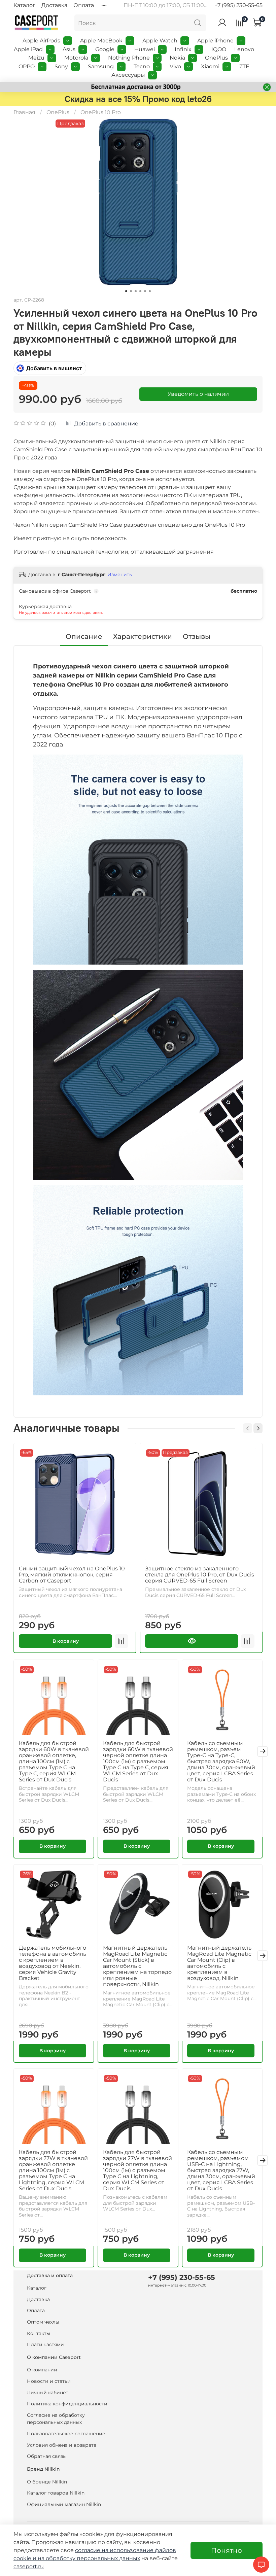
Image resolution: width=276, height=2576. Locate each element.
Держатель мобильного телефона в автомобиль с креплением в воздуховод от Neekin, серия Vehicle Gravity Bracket (53, 1963)
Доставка (54, 5)
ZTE (244, 66)
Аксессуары (128, 75)
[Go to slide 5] (145, 291)
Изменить (120, 575)
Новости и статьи (49, 2381)
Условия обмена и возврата (62, 2445)
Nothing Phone (129, 58)
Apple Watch (160, 41)
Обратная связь (46, 2456)
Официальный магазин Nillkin (64, 2504)
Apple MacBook (101, 41)
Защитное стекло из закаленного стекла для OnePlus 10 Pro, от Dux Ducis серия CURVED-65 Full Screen (200, 1575)
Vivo (175, 66)
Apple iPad (28, 49)
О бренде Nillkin (47, 2482)
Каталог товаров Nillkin (56, 2493)
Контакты (39, 2333)
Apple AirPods (41, 41)
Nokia (177, 58)
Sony (61, 66)
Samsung (101, 66)
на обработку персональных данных (89, 2558)
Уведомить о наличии (198, 394)
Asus (69, 49)
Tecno (142, 66)
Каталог (24, 5)
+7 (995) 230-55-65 (238, 5)
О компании (42, 2370)
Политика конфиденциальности (67, 2404)
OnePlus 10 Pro (101, 112)
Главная (24, 112)
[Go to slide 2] (131, 291)
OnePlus (216, 58)
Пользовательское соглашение (66, 2434)
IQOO (219, 49)
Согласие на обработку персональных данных (56, 2419)
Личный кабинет (48, 2393)
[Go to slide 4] (140, 291)
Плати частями (45, 2344)
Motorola (76, 58)
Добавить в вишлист (54, 368)
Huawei (145, 49)
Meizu (36, 58)
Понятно (227, 2550)
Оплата (84, 5)
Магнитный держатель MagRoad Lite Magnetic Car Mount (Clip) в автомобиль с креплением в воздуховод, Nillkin (219, 1963)
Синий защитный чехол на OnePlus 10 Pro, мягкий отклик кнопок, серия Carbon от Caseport (72, 1575)
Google (105, 49)
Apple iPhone (215, 41)
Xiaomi (210, 66)
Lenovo (244, 49)
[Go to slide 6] (150, 291)
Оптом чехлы (43, 2322)
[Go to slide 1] (126, 291)
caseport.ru (29, 2566)
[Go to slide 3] (136, 291)
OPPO (27, 66)
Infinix (183, 49)
